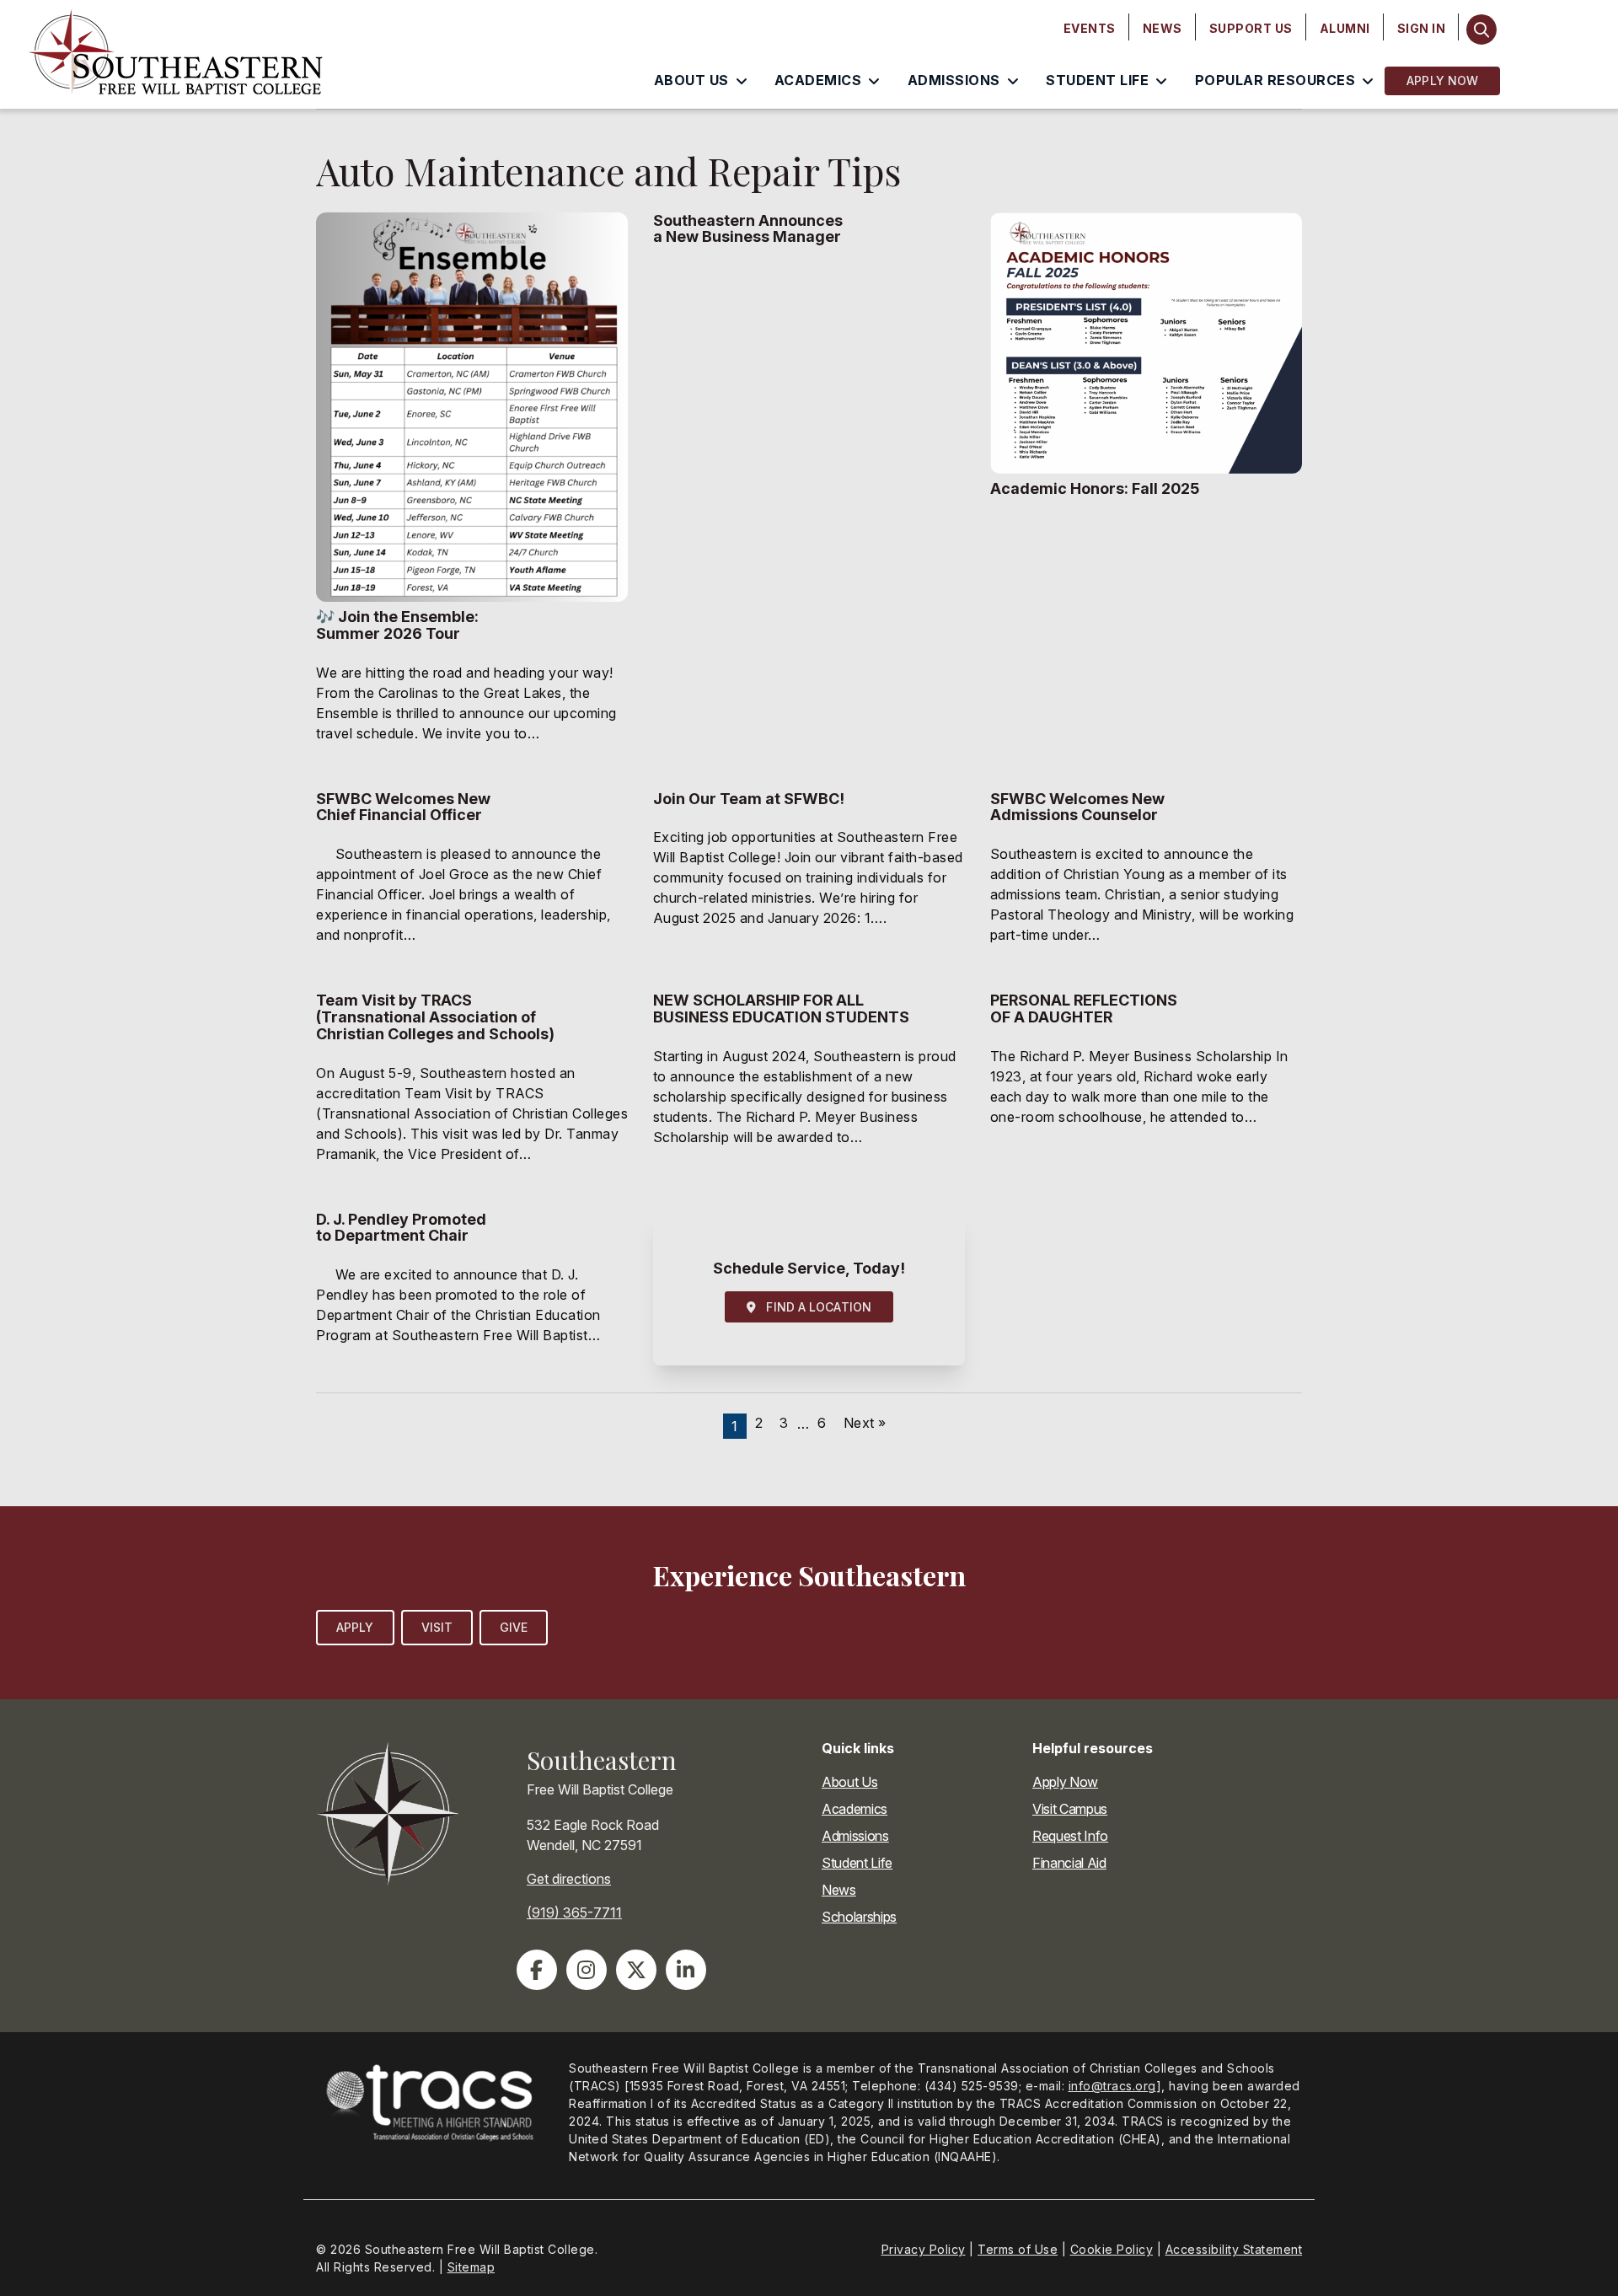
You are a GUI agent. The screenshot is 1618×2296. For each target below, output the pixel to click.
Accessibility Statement (1234, 2249)
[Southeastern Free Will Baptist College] (214, 55)
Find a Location (814, 1307)
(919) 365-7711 (574, 1912)
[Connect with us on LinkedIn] (686, 1970)
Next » (865, 1423)
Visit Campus (1070, 1809)
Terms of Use (1018, 2249)
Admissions (855, 1836)
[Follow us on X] (636, 1970)
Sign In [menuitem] (1422, 28)
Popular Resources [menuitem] (1275, 80)
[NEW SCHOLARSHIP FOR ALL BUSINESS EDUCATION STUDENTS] (809, 1088)
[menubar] (1255, 29)
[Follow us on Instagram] (587, 1970)
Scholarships (859, 1917)
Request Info (1070, 1836)
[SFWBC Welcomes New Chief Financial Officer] (472, 878)
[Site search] (1481, 30)
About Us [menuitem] (691, 80)
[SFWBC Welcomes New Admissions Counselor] (1146, 878)
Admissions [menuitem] (954, 80)
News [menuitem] (1163, 28)
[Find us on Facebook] (537, 1970)
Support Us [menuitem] (1251, 28)
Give (514, 1627)
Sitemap (471, 2267)
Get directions (569, 1879)
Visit (437, 1627)
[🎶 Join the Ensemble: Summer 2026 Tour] (472, 488)
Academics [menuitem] (818, 80)
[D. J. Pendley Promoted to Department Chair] (472, 1289)
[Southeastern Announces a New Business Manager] (809, 488)
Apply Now (1442, 80)
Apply (355, 1627)
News (839, 1890)
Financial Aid (1069, 1863)
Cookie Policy (1112, 2249)
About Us (849, 1782)
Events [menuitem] (1090, 28)
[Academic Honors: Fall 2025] (1146, 488)
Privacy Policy (924, 2249)
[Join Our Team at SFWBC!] (809, 878)
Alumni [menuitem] (1345, 28)
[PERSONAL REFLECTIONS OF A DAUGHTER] (1146, 1088)
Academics (855, 1809)
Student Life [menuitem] (1097, 80)
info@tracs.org (1112, 2086)
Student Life (857, 1863)
